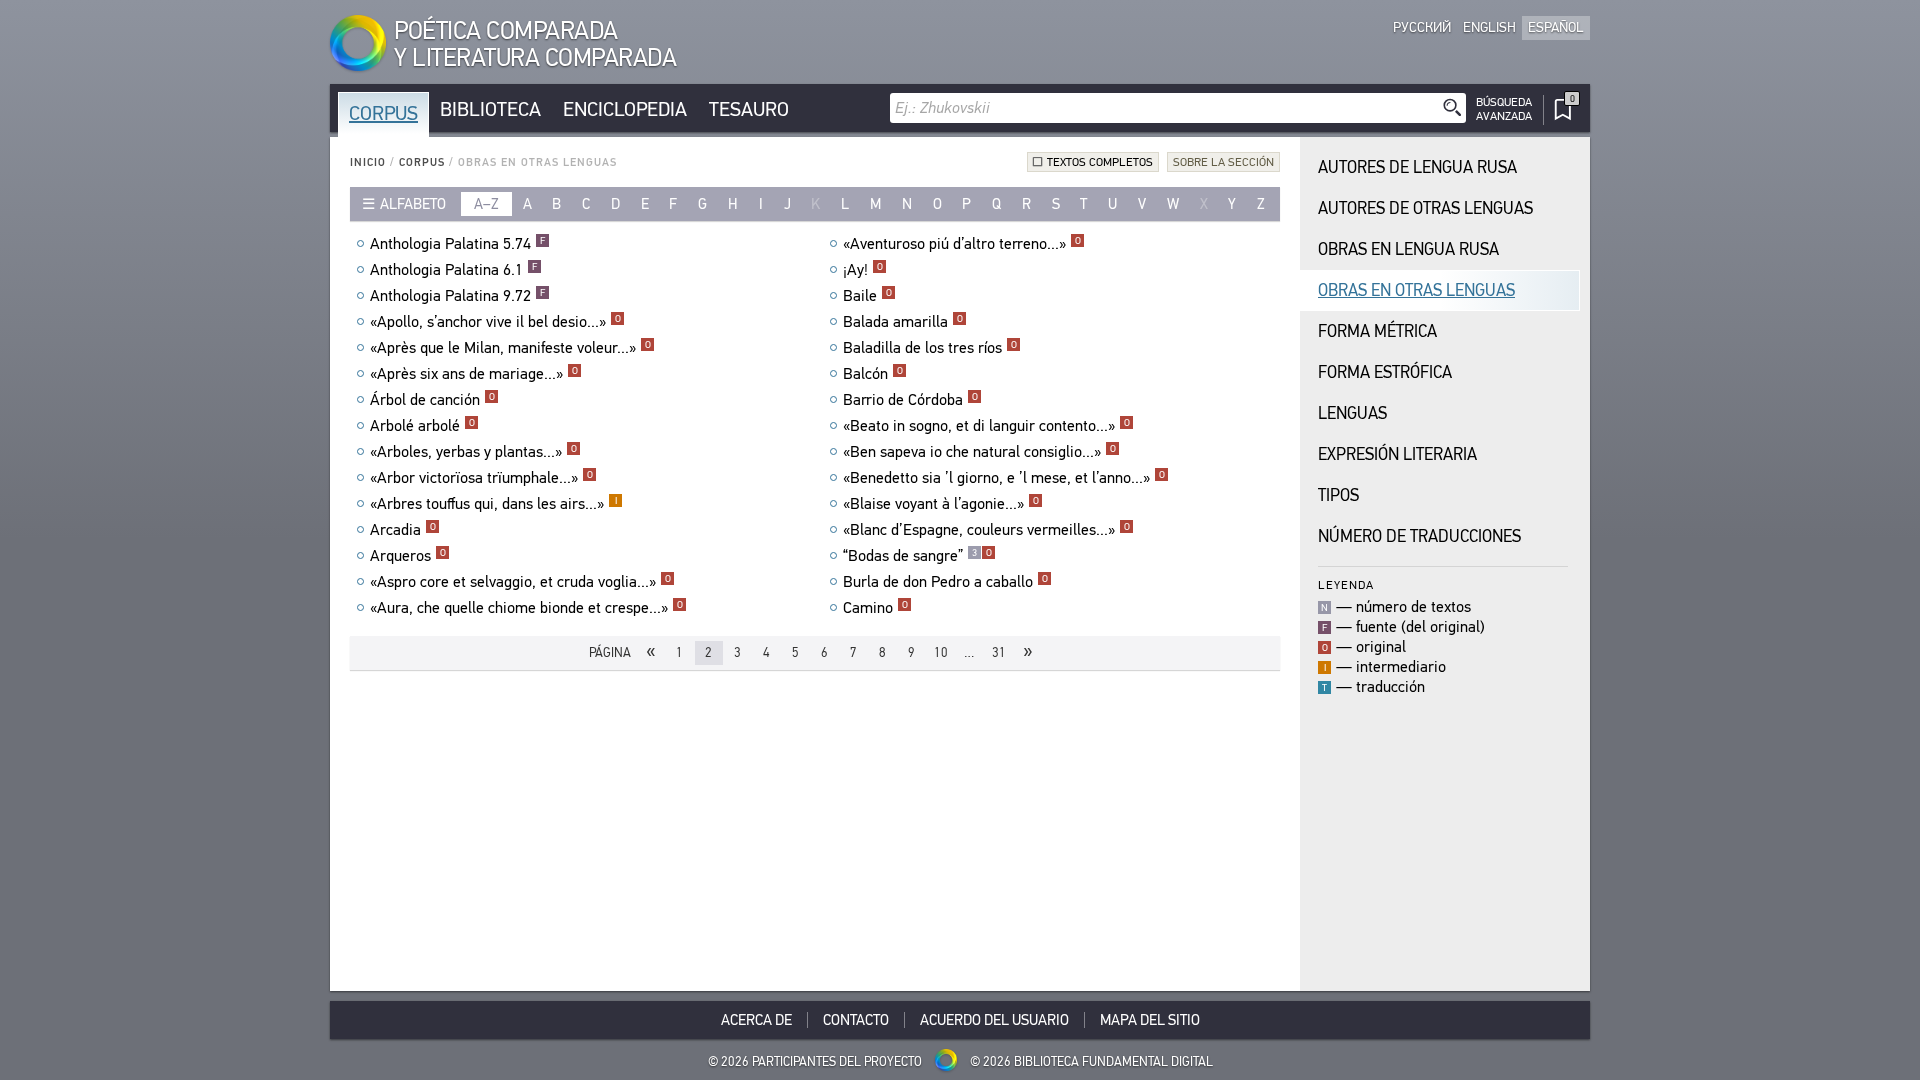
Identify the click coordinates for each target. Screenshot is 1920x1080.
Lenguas (1352, 413)
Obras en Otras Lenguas (1416, 290)
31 (999, 652)
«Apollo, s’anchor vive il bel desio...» (495, 322)
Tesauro (749, 109)
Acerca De (756, 1020)
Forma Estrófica (1385, 372)
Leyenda (1346, 584)
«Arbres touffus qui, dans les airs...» (493, 504)
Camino (875, 608)
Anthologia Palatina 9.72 (457, 296)
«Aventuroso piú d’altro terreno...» (962, 244)
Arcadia (403, 530)
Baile (867, 296)
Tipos (1338, 495)
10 (941, 652)
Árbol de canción (432, 400)
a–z (486, 204)
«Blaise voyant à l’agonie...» (941, 504)
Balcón (873, 374)
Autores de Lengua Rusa (1417, 167)
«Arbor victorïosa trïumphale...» (481, 478)
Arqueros (408, 556)
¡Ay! (863, 270)
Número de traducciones (1419, 536)
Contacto (856, 1020)
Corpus (383, 113)
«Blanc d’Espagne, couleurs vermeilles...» (986, 530)
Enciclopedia (625, 109)
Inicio (368, 162)
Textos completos (1100, 162)
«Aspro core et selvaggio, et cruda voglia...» (520, 582)
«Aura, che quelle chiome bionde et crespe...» (526, 608)
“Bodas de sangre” (917, 556)
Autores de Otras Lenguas (1425, 208)
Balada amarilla (903, 322)
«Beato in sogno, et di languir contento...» (986, 426)
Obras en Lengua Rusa (1408, 249)
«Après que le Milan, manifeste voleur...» (510, 348)
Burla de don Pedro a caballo (945, 582)
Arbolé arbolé (422, 426)
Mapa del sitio (1150, 1020)
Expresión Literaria (1397, 454)
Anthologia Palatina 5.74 (457, 244)
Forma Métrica (1377, 331)
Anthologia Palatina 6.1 (453, 270)
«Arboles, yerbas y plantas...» (473, 452)
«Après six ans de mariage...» (474, 374)
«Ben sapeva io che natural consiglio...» (979, 452)
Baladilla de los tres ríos (930, 348)
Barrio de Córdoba (910, 400)
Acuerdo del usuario (994, 1020)
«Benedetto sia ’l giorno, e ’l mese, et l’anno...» (1004, 478)
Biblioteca (490, 109)
